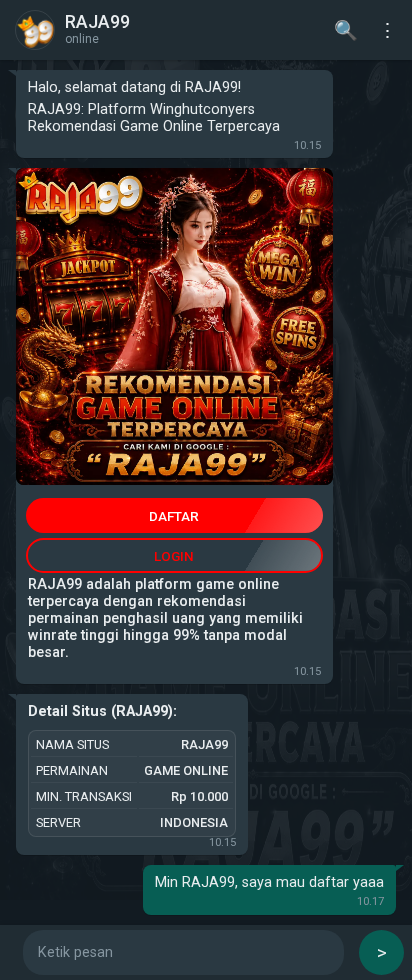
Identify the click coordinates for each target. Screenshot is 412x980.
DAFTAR (174, 516)
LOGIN (174, 556)
